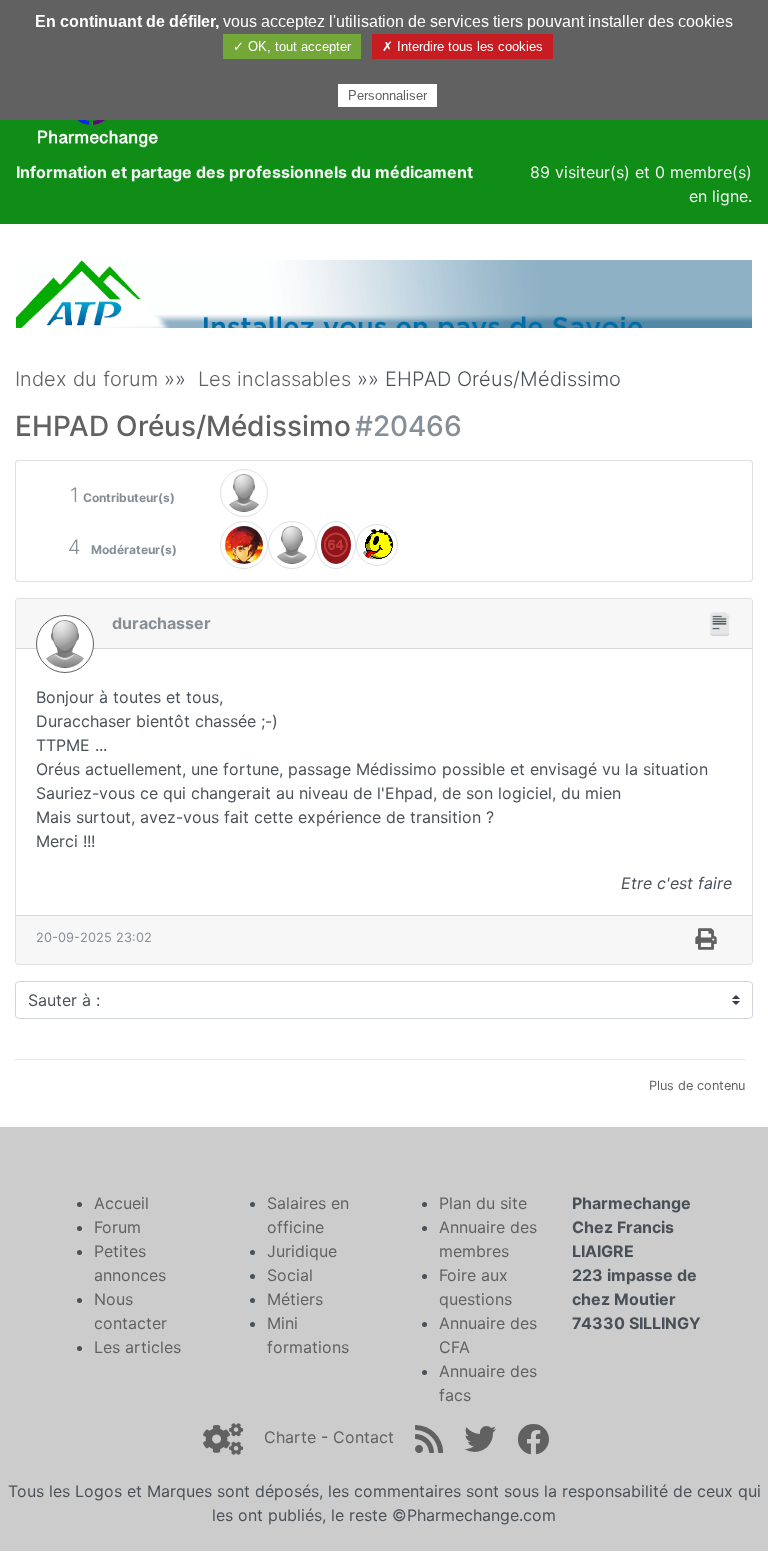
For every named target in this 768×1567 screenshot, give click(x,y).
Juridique (302, 1251)
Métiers (295, 1299)
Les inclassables (274, 379)
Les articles (137, 1347)
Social (290, 1275)
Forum (117, 1227)
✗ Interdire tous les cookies (462, 46)
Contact (363, 1437)
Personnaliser (387, 95)
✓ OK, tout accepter (292, 46)
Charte (290, 1437)
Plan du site (483, 1203)
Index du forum (86, 379)
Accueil (121, 1203)
